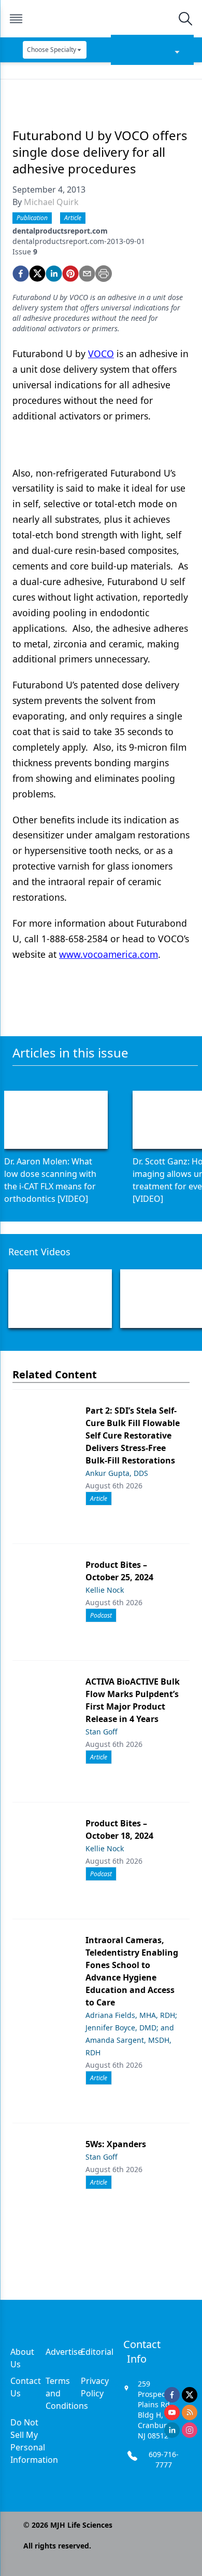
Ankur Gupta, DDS (117, 1473)
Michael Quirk (51, 202)
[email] (87, 274)
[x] (190, 2395)
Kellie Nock (105, 1590)
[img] (100, 19)
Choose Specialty (52, 50)
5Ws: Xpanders (116, 2144)
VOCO (101, 354)
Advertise (64, 2352)
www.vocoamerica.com (109, 954)
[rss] (190, 2412)
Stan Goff (102, 1732)
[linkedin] (54, 274)
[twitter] (37, 274)
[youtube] (172, 2412)
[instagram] (190, 2430)
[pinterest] (70, 274)
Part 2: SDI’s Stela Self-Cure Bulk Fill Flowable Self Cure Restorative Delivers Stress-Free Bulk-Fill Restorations (133, 1435)
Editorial (97, 2352)
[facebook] (21, 274)
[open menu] (16, 19)
